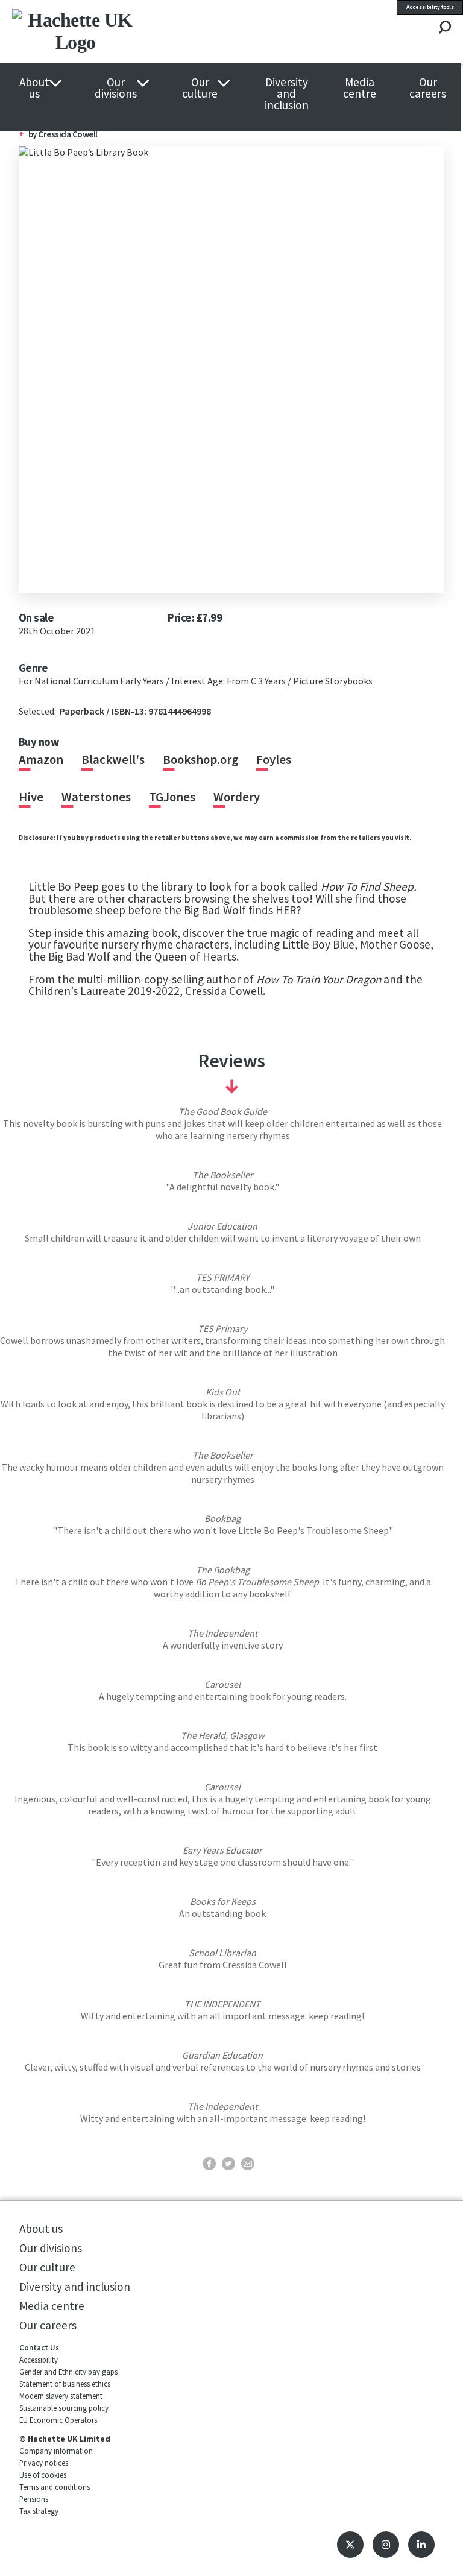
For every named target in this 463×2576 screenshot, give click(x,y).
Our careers (428, 88)
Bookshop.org (200, 760)
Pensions (34, 2499)
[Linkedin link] (421, 2545)
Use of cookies (43, 2475)
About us (34, 88)
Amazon (41, 760)
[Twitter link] (350, 2545)
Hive (31, 797)
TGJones (172, 797)
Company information (56, 2451)
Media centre (360, 88)
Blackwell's (113, 760)
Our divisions (116, 88)
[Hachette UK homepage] (102, 32)
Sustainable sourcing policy (64, 2408)
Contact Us (39, 2347)
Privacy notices (44, 2463)
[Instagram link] (386, 2545)
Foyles (274, 760)
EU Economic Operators (58, 2420)
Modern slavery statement (61, 2396)
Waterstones (96, 797)
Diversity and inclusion (287, 94)
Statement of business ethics (65, 2384)
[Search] (445, 28)
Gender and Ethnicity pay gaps (68, 2372)
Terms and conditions (55, 2487)
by (33, 134)
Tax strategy (39, 2511)
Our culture (200, 88)
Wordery (237, 797)
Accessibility (39, 2360)
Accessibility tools (430, 7)
